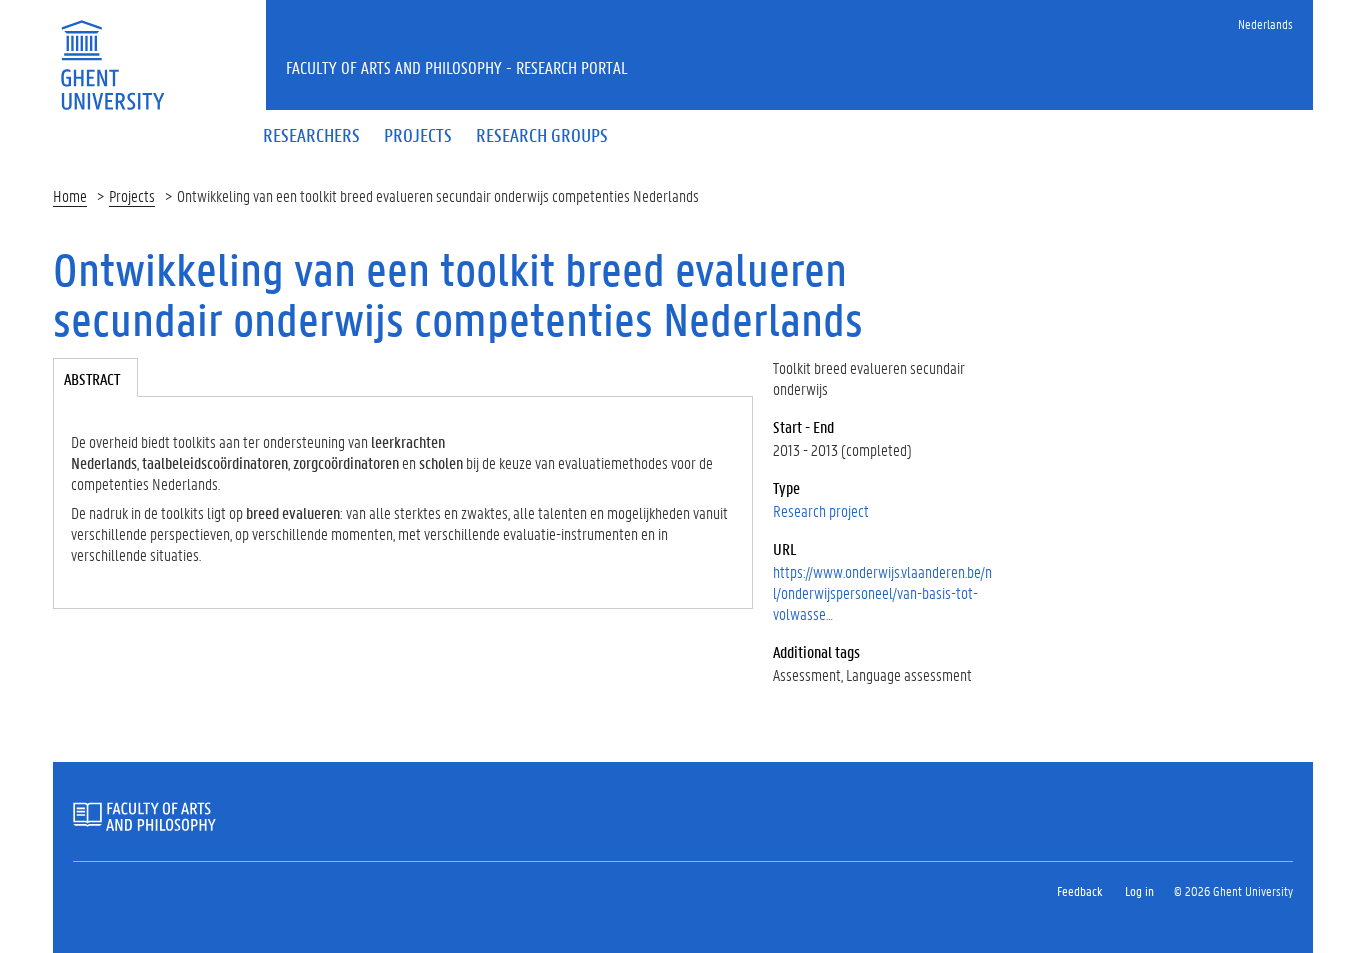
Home (70, 195)
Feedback (1079, 890)
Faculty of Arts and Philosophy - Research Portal (457, 67)
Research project (821, 510)
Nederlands (1265, 23)
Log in (1139, 890)
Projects (132, 195)
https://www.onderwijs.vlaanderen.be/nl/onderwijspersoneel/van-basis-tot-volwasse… (882, 592)
